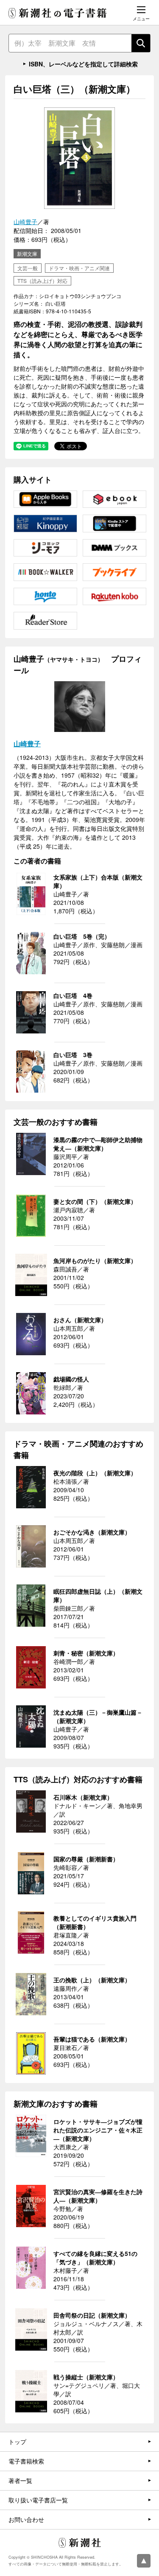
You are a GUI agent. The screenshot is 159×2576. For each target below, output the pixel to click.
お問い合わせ (26, 2519)
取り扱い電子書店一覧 (38, 2500)
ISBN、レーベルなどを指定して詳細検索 (83, 64)
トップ (17, 2442)
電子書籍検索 (26, 2461)
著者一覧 (20, 2480)
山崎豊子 (25, 222)
